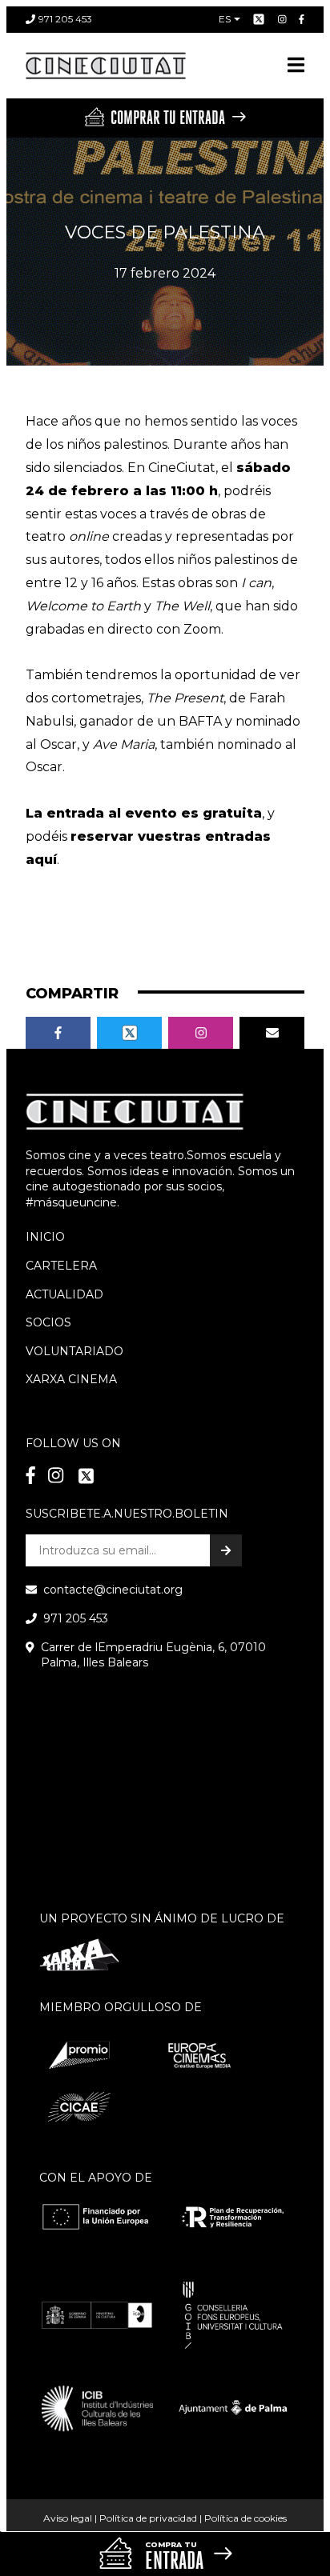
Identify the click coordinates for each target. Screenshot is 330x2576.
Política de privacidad (148, 2518)
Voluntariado (74, 1351)
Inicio (45, 1237)
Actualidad (64, 1294)
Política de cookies (245, 2518)
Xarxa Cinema (71, 1379)
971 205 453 (65, 19)
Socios (48, 1322)
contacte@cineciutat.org (113, 1590)
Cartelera (61, 1266)
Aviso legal (68, 2518)
